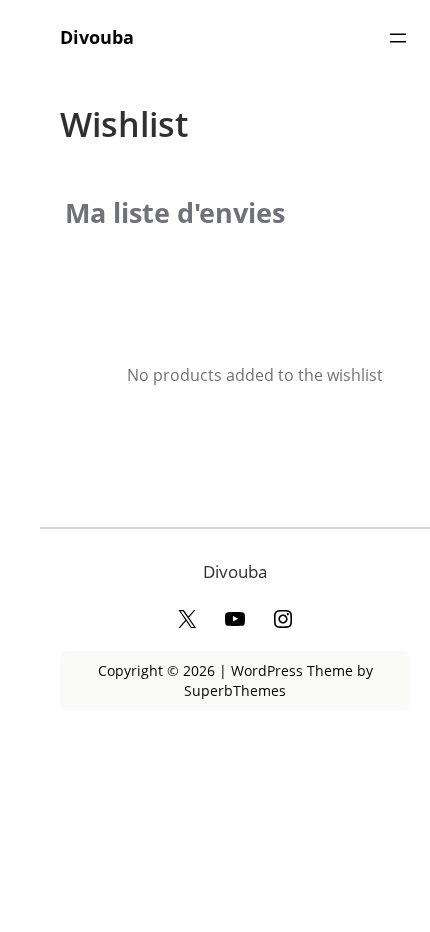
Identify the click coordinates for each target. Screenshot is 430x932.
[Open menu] (398, 38)
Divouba (97, 37)
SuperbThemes (235, 690)
